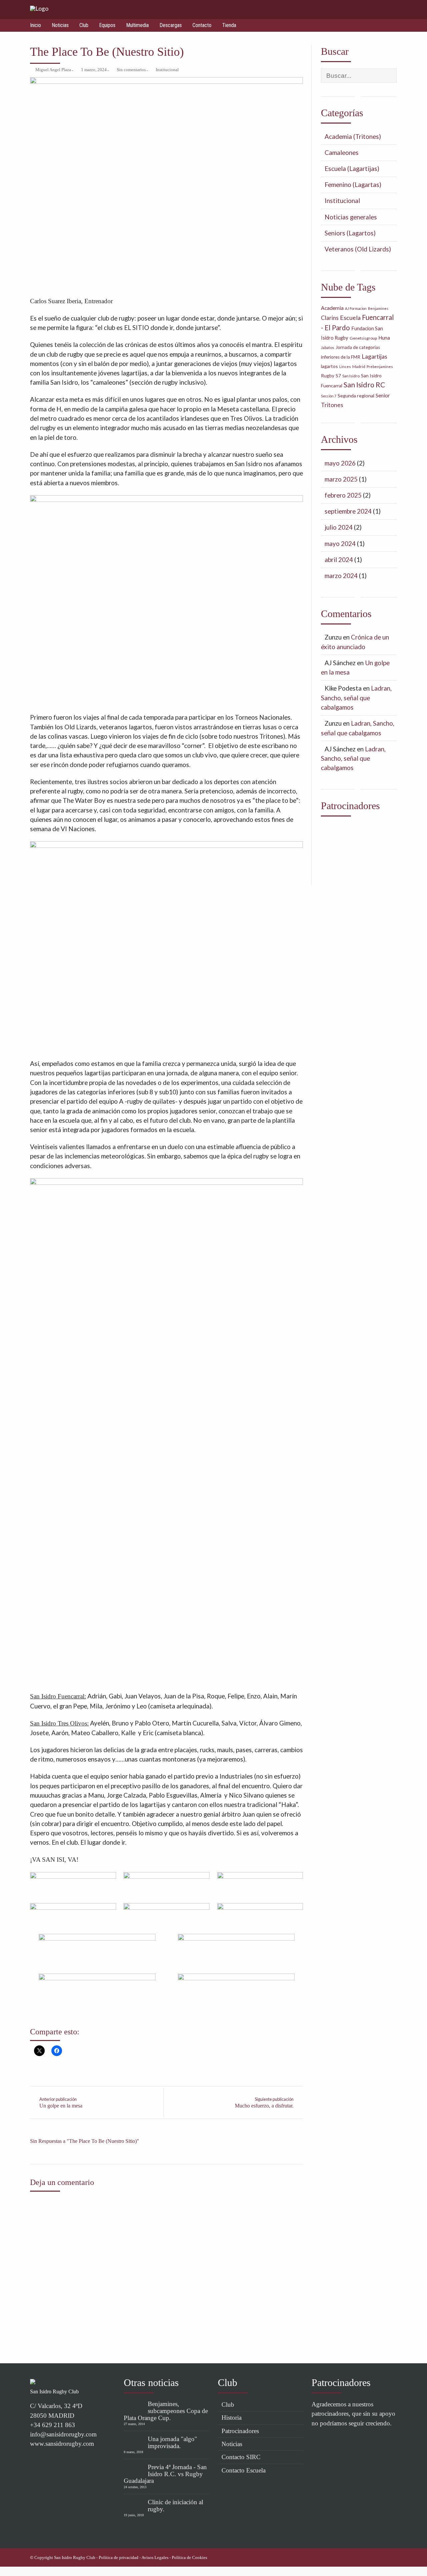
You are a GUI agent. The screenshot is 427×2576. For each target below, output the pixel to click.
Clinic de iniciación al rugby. (175, 2506)
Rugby (328, 376)
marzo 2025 (341, 479)
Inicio (36, 25)
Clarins (330, 318)
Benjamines (378, 308)
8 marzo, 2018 (133, 2452)
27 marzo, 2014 (134, 2424)
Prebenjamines (380, 366)
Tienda (229, 25)
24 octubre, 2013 (135, 2487)
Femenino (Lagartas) (353, 185)
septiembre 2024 (348, 511)
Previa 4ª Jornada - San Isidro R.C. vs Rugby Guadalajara (165, 2474)
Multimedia (137, 25)
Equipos (107, 25)
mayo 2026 (340, 463)
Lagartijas (374, 356)
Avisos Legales (155, 2558)
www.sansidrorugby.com (62, 2444)
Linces (345, 366)
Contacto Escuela (244, 2470)
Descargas (171, 25)
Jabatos (328, 347)
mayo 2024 (340, 543)
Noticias (60, 25)
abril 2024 (339, 560)
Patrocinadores (240, 2431)
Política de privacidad (119, 2558)
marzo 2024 (341, 576)
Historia (232, 2418)
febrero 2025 (343, 495)
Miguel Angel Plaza (53, 70)
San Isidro (351, 376)
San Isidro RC (364, 385)
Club (84, 25)
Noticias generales (351, 217)
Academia (332, 308)
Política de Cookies (189, 2558)
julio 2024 (339, 527)
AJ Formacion (356, 308)
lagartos (329, 366)
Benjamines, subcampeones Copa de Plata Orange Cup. (166, 2411)
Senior (383, 395)
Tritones (332, 405)
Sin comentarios (131, 70)
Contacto (202, 25)
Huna (384, 338)
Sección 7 (329, 396)
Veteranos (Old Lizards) (358, 249)
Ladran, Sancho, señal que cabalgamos (356, 698)
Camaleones (342, 152)
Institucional (167, 70)
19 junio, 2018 (134, 2515)
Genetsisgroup (363, 338)
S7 (338, 376)
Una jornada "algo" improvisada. (172, 2442)
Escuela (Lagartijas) (352, 168)
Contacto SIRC (241, 2457)
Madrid (359, 366)
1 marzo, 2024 (94, 70)
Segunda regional (356, 396)
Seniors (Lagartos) (350, 233)
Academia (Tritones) (353, 136)
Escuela (350, 318)
